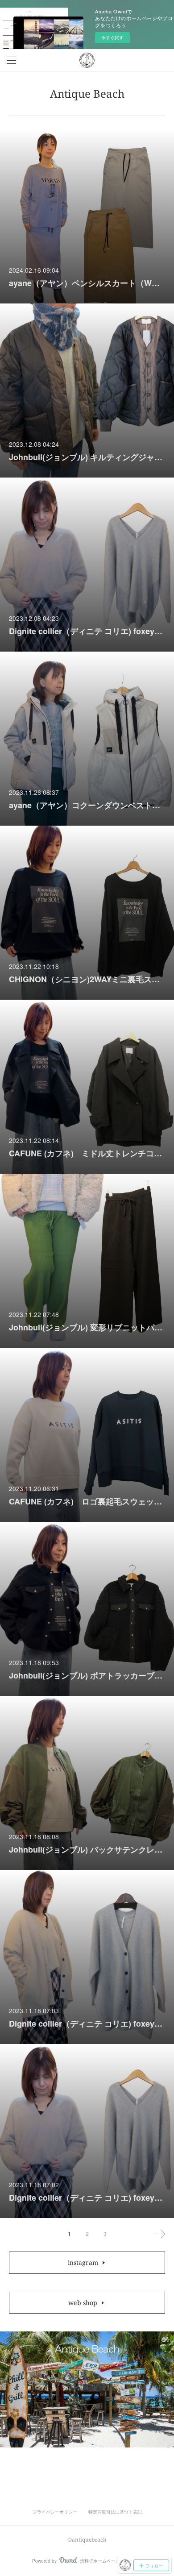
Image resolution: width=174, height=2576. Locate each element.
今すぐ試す (112, 37)
